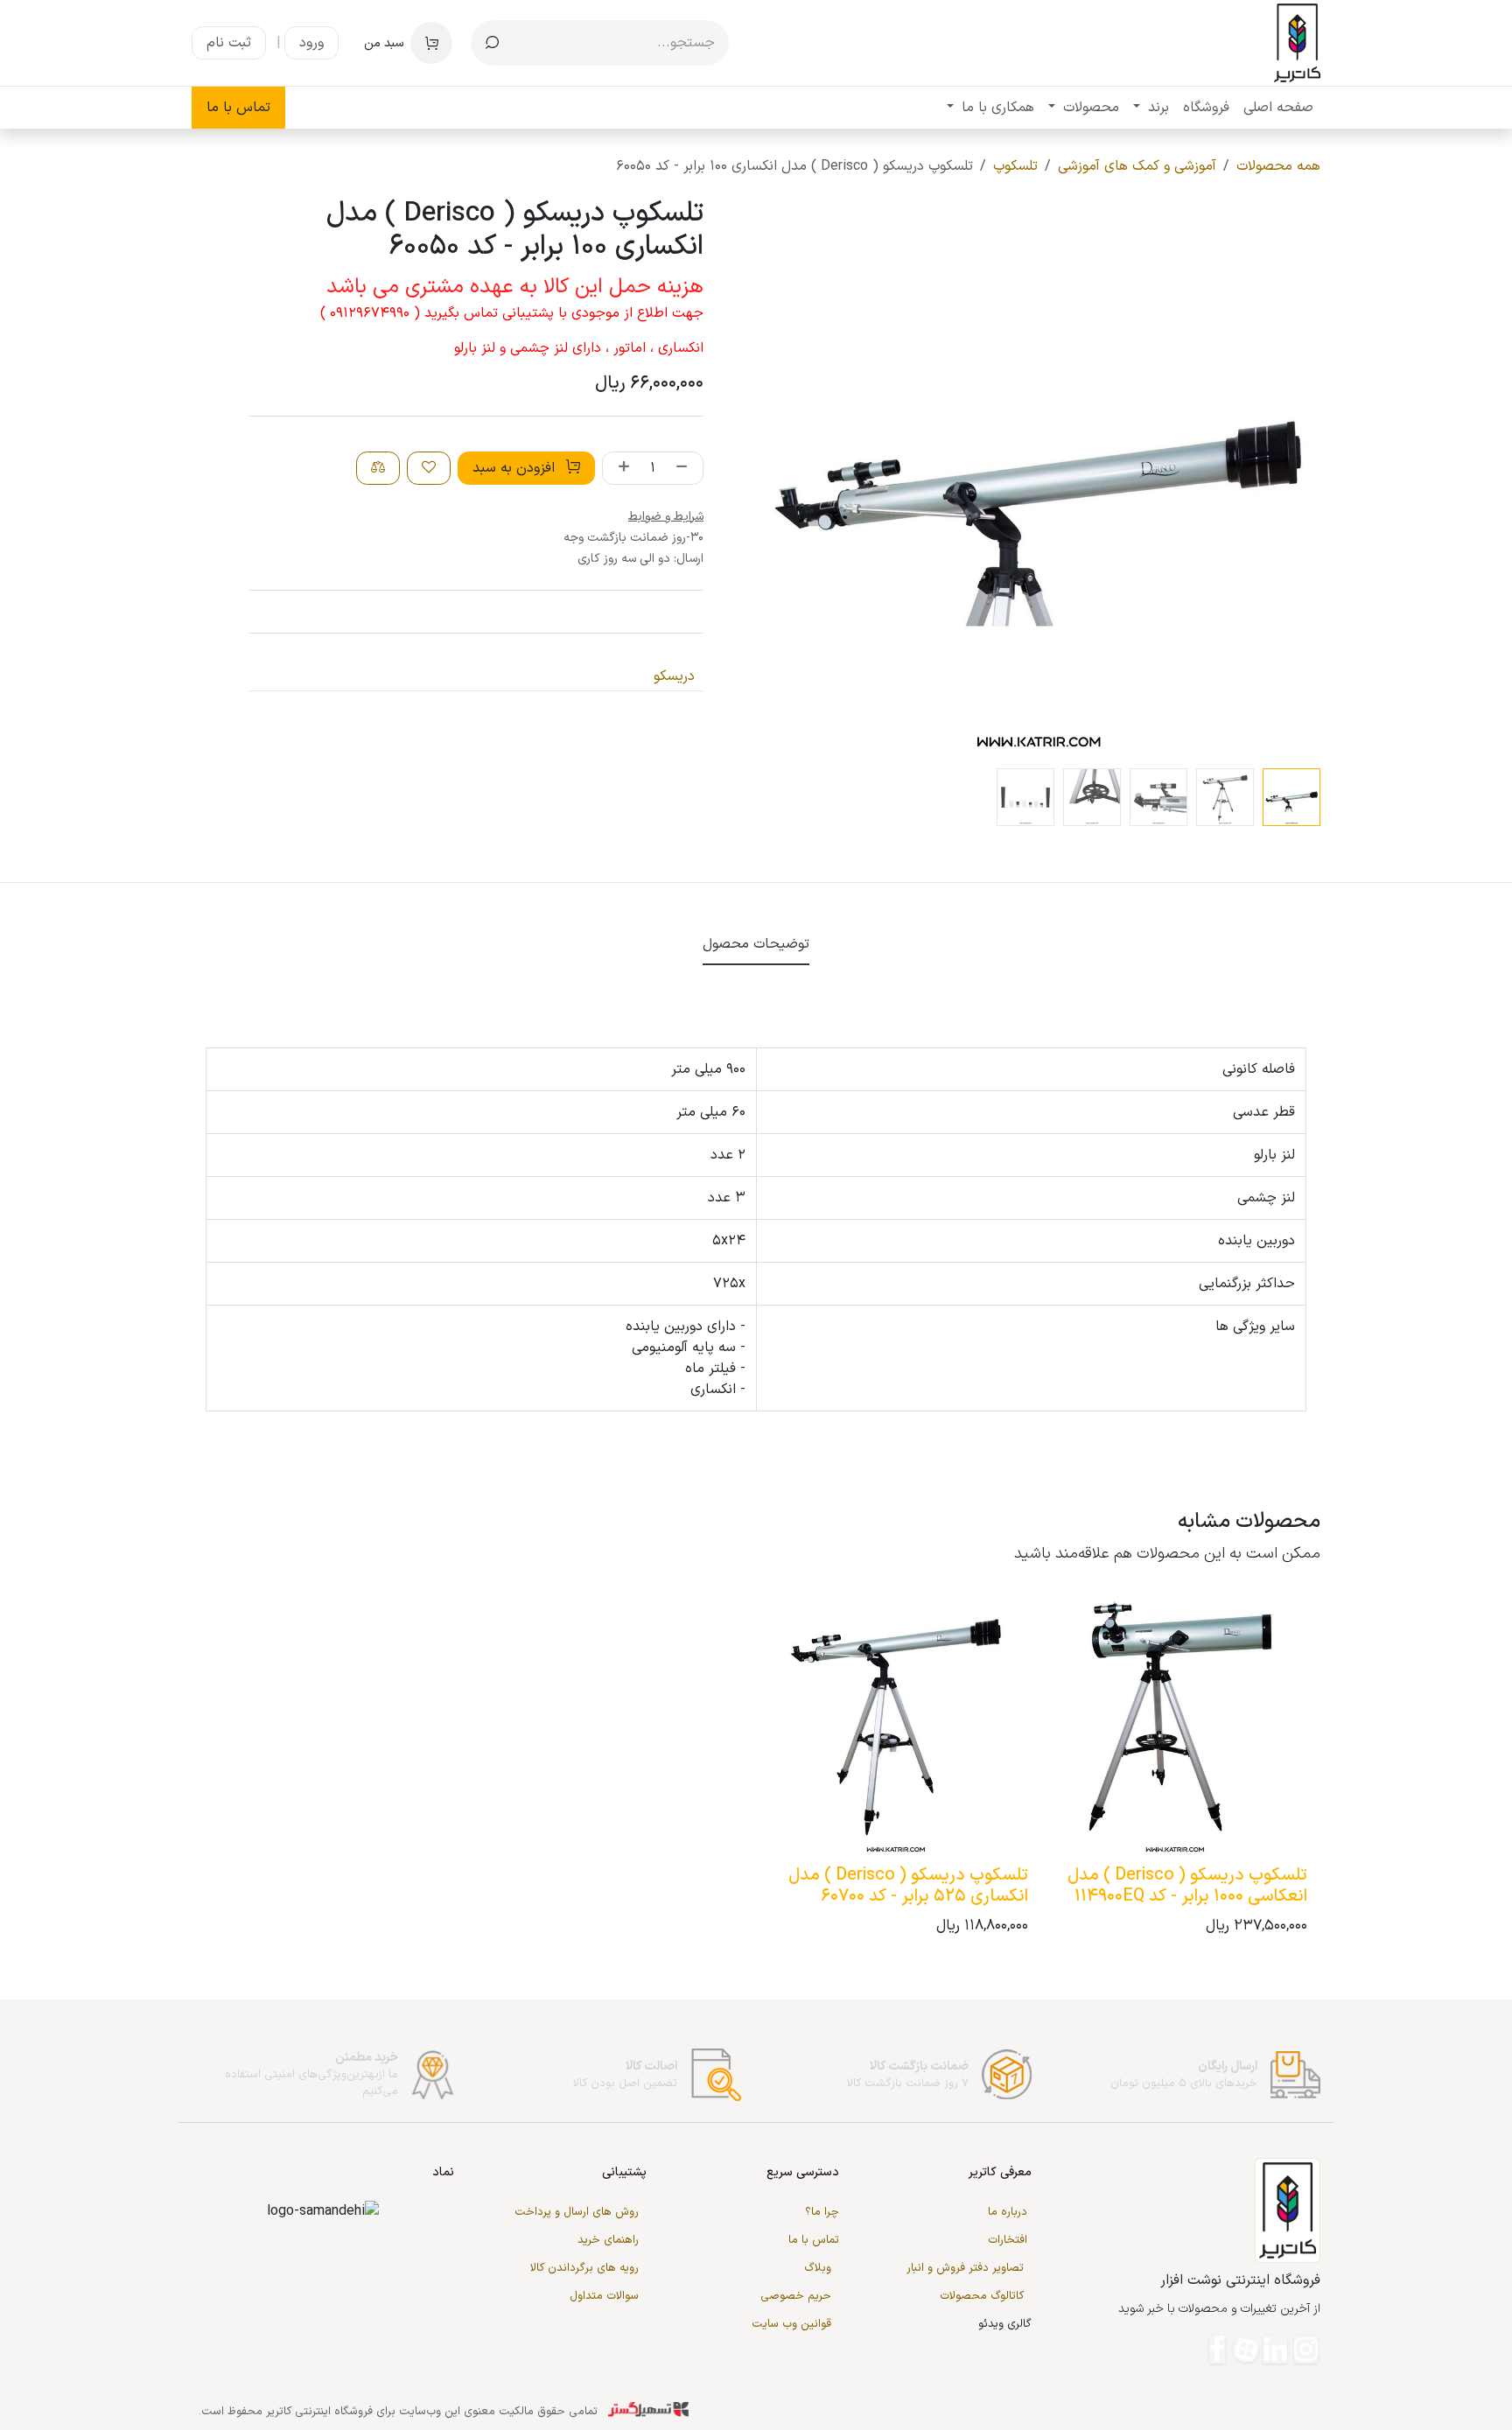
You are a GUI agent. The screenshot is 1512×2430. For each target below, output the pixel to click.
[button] (1293, 480)
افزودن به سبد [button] (516, 468)
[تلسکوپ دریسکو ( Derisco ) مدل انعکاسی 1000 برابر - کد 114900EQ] (1175, 1726)
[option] (756, 1768)
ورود (311, 43)
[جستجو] (492, 43)
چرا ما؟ (822, 2212)
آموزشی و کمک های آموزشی (1137, 166)
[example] (1246, 2349)
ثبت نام (229, 43)
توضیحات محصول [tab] (756, 944)
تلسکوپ (1015, 166)
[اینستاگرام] (1306, 2349)
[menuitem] (1278, 108)
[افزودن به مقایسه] (378, 468)
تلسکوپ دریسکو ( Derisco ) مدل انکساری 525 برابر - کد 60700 (908, 1886)
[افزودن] (620, 468)
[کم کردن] (685, 468)
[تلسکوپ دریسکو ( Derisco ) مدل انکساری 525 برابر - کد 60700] (896, 1726)
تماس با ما (238, 108)
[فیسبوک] (1217, 2349)
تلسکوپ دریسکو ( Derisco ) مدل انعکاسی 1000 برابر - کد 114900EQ (1187, 1886)
